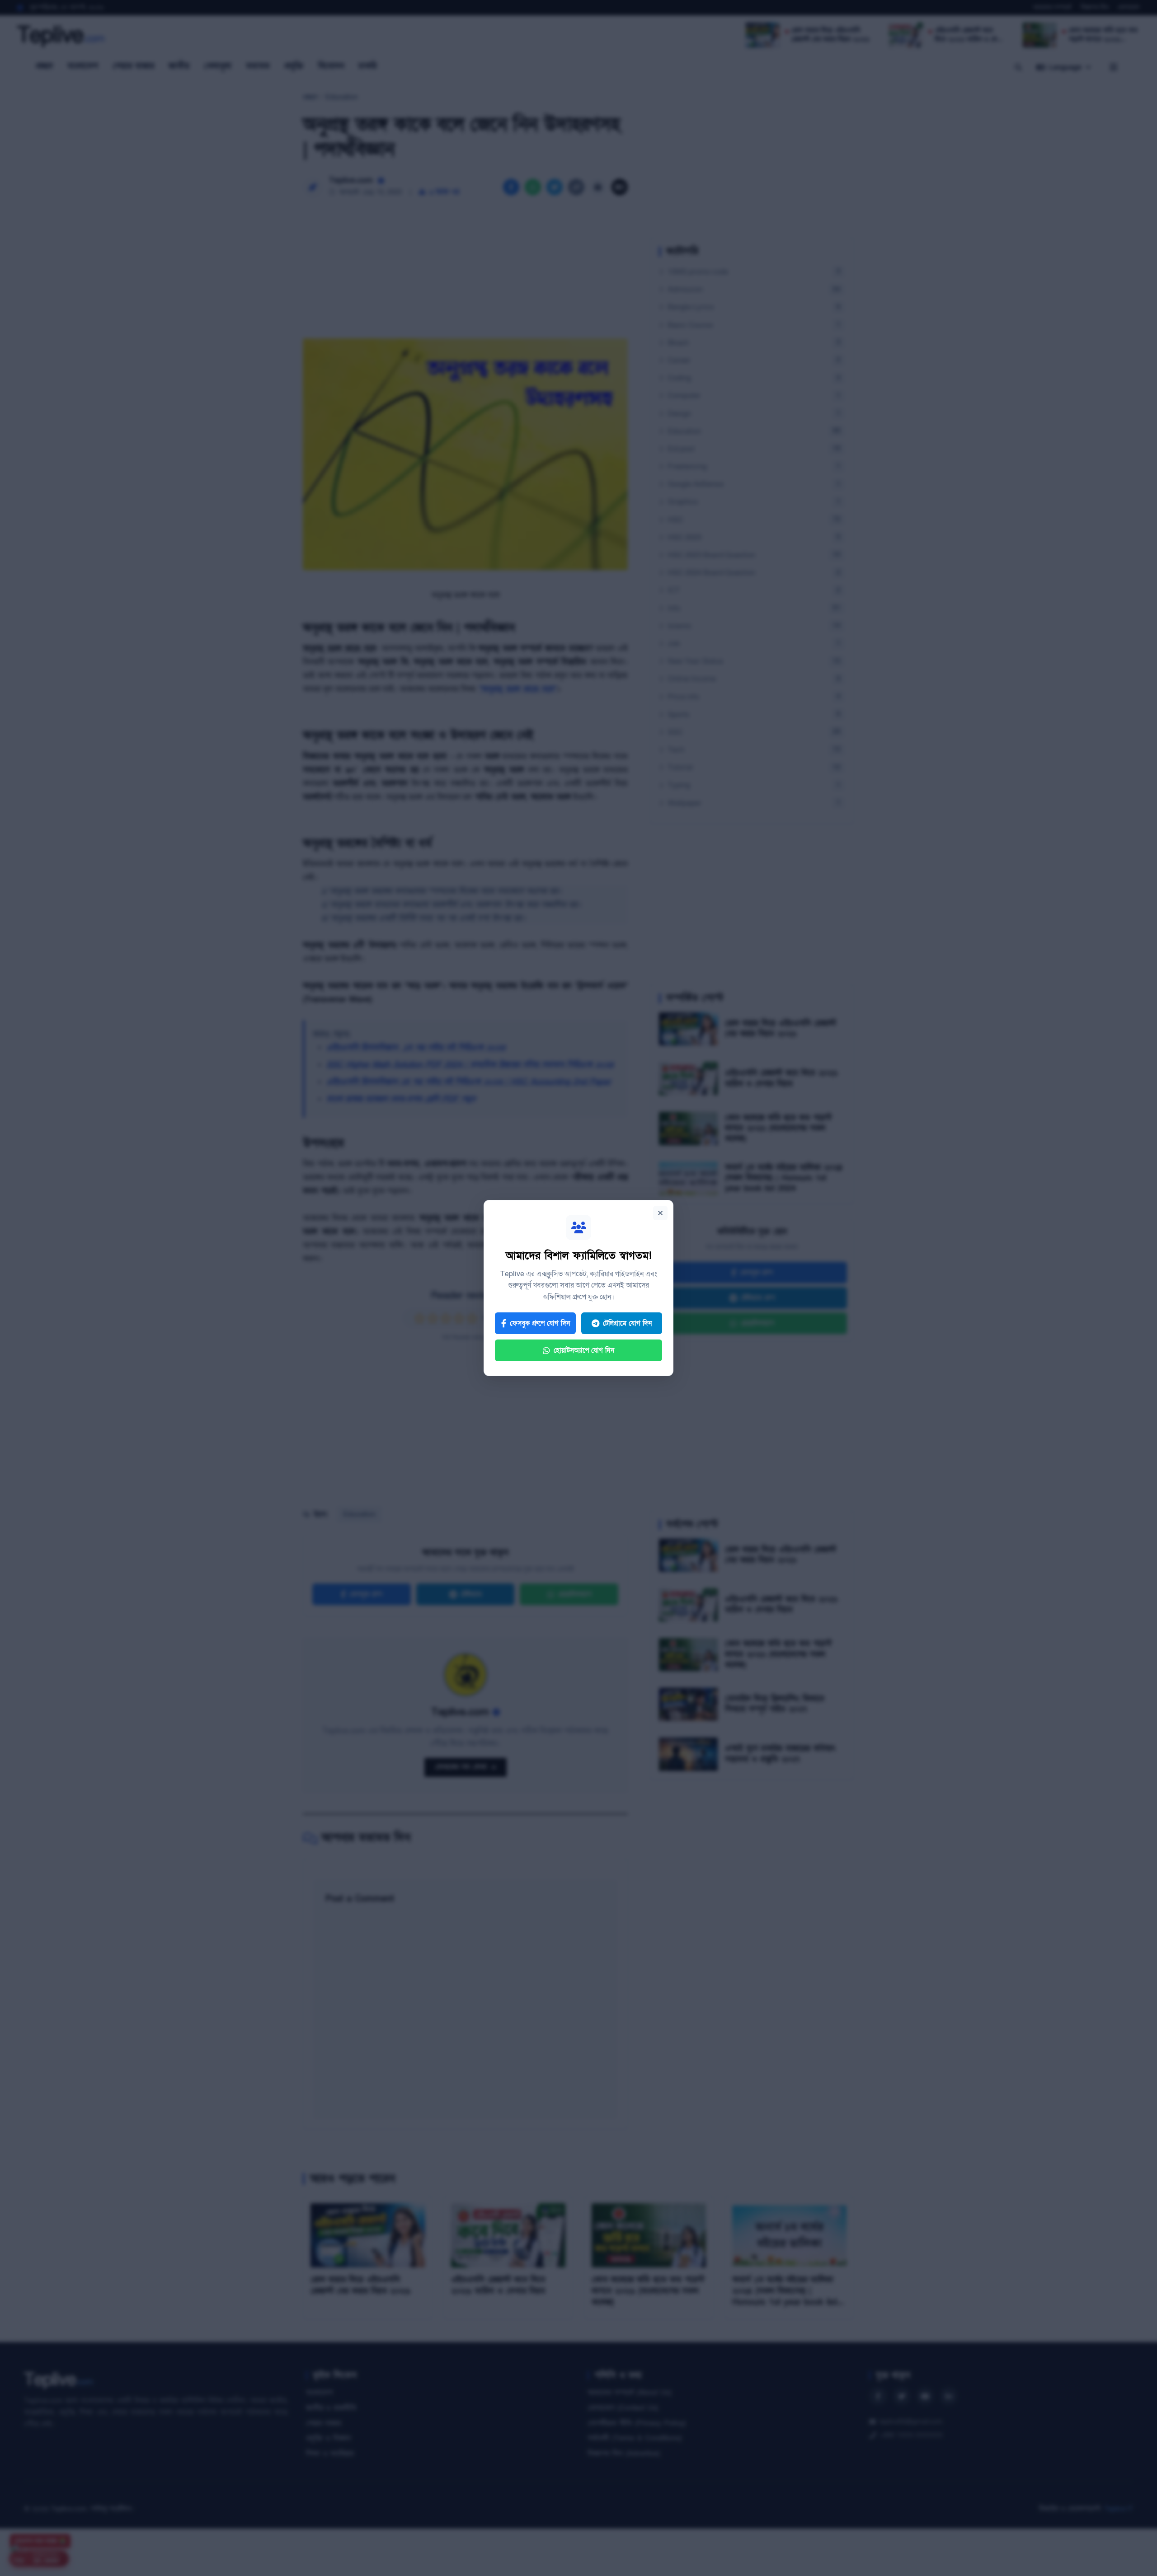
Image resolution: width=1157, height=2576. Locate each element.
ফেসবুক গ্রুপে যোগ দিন (540, 1323)
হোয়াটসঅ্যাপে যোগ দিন (584, 1350)
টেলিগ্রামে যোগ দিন (627, 1323)
